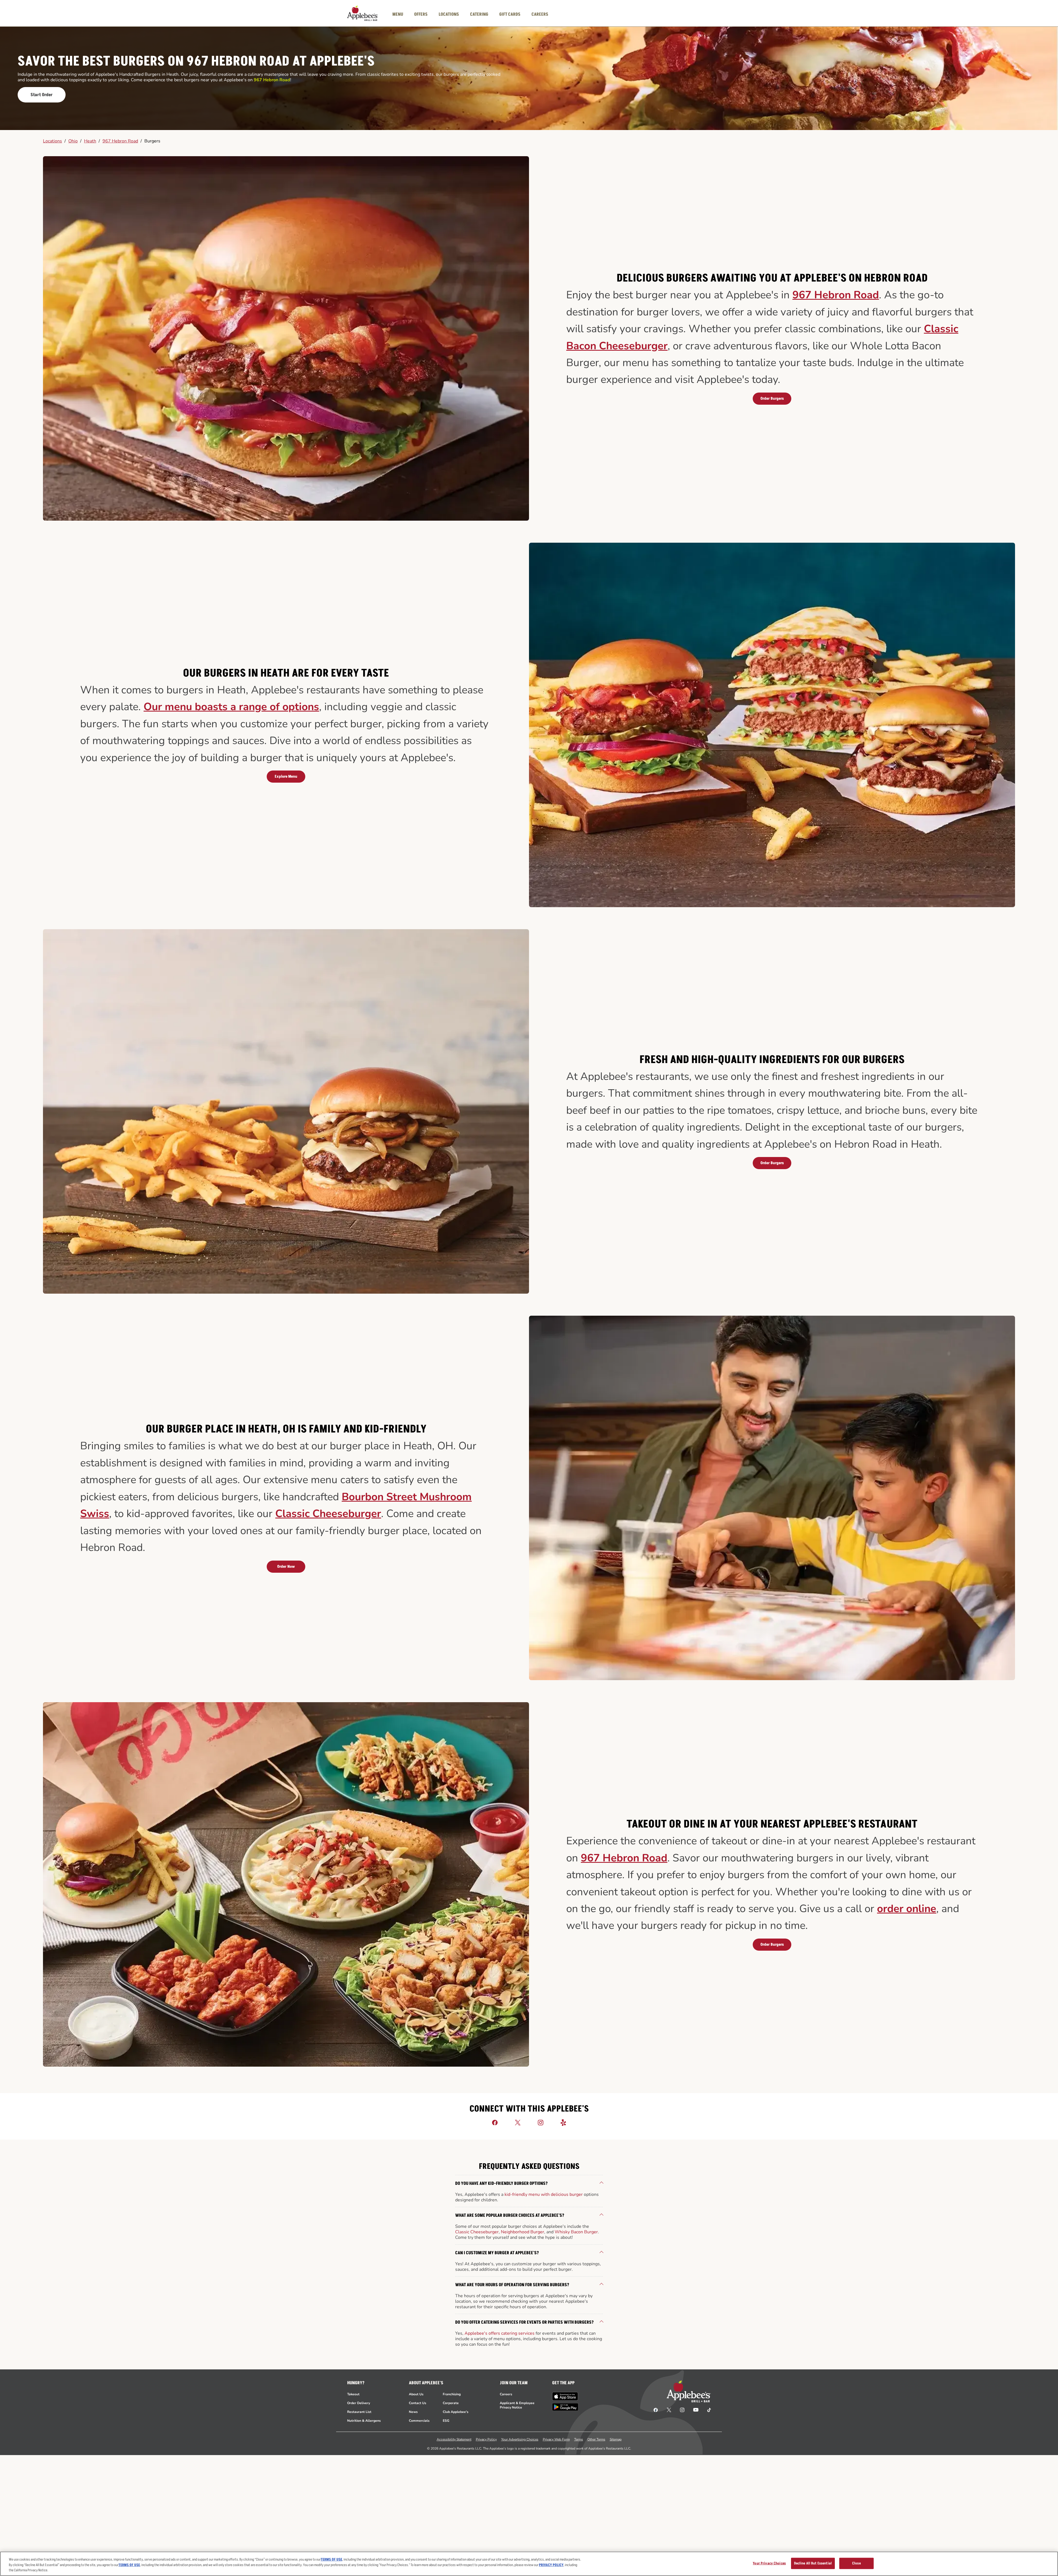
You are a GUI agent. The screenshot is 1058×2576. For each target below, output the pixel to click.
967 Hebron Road (120, 141)
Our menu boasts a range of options (231, 707)
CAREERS (540, 14)
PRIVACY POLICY (551, 2565)
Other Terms (596, 2439)
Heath (90, 141)
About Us (416, 2394)
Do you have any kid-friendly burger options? (501, 2183)
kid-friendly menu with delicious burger (544, 2194)
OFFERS (421, 14)
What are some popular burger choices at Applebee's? (510, 2215)
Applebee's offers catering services (500, 2333)
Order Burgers (772, 398)
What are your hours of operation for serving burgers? (512, 2285)
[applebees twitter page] (669, 2410)
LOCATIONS (449, 14)
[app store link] (565, 2396)
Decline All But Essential (813, 2563)
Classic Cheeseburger (328, 1514)
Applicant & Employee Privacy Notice (517, 2405)
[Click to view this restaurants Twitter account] (518, 2122)
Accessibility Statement (454, 2439)
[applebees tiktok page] (707, 2410)
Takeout (353, 2394)
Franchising (452, 2394)
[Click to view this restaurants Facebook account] (495, 2122)
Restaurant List (359, 2412)
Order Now (286, 1567)
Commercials (419, 2421)
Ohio (73, 141)
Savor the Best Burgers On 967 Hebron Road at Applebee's (196, 62)
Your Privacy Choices (769, 2563)
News (413, 2412)
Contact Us (418, 2403)
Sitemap (616, 2439)
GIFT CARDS (510, 14)
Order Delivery (359, 2403)
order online (907, 1909)
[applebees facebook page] (656, 2410)
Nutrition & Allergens (364, 2421)
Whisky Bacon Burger (576, 2232)
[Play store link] (565, 2407)
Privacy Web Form (556, 2439)
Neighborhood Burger (523, 2232)
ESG (446, 2421)
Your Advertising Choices (520, 2439)
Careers (506, 2394)
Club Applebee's (456, 2412)
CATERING (479, 14)
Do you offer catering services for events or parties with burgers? (524, 2322)
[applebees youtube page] (696, 2410)
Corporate (451, 2403)
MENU (398, 14)
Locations (52, 141)
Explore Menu (286, 776)
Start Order (42, 95)
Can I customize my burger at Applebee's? (497, 2253)
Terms (579, 2439)
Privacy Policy (486, 2439)
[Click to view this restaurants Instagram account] (541, 2122)
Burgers (152, 141)
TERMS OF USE (331, 2559)
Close (856, 2563)
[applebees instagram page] (682, 2410)
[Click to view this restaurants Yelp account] (563, 2122)
